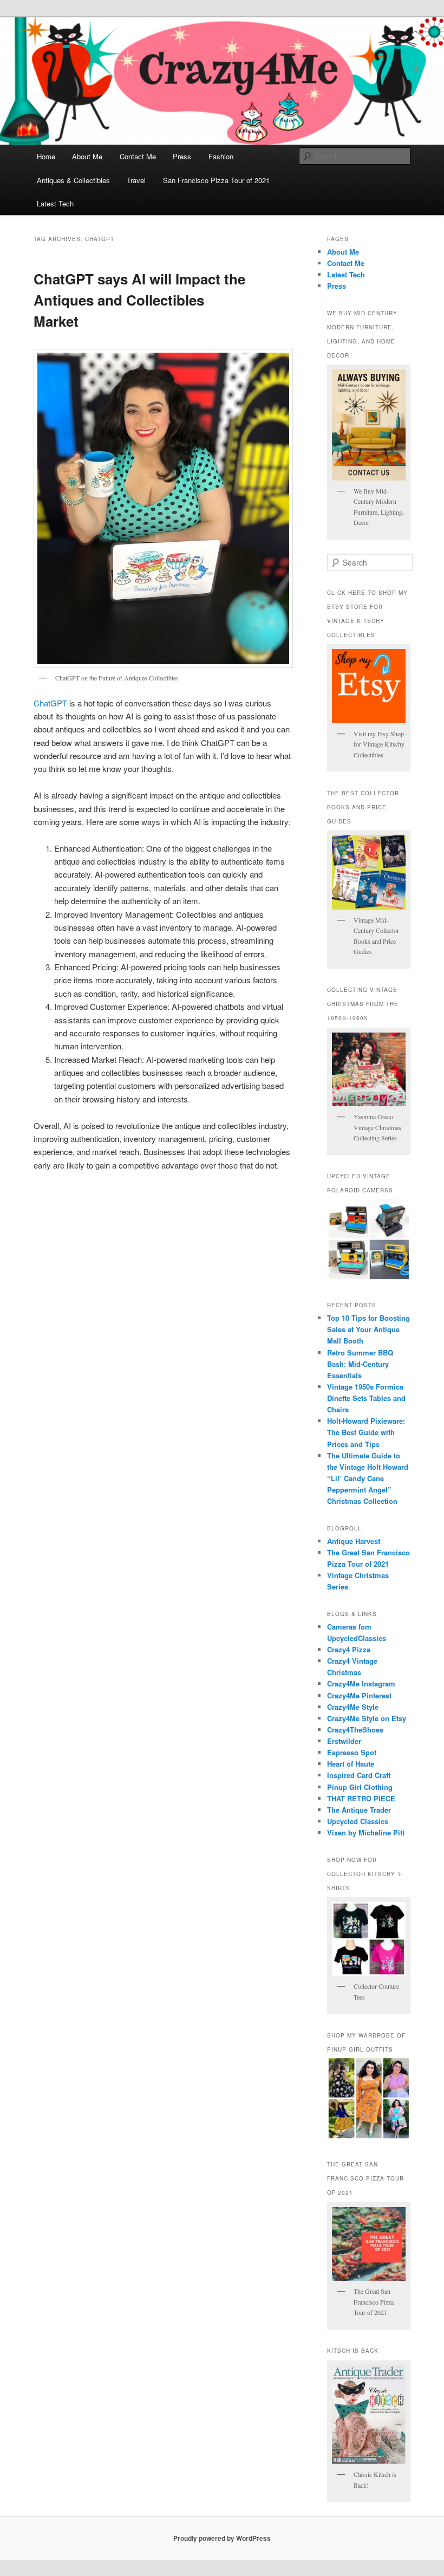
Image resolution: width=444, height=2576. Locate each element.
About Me (87, 156)
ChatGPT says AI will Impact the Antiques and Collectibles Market (139, 300)
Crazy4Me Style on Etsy (367, 1718)
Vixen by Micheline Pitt (366, 1832)
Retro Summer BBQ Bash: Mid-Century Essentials (360, 1364)
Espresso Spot (352, 1752)
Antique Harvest (354, 1541)
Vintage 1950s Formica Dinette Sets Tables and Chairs (366, 1398)
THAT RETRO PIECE (361, 1798)
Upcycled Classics (358, 1821)
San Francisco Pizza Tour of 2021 (216, 180)
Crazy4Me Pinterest (359, 1695)
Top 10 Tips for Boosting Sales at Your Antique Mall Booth (368, 1329)
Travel (136, 180)
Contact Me (138, 156)
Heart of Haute (351, 1764)
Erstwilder (344, 1741)
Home (46, 156)
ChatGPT (50, 703)
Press (182, 156)
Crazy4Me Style (353, 1707)
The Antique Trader (359, 1810)
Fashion (221, 156)
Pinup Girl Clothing (360, 1787)
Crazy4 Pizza (349, 1649)
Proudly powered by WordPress (222, 2538)
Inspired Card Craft (359, 1775)
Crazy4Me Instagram (361, 1683)
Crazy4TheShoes (355, 1730)
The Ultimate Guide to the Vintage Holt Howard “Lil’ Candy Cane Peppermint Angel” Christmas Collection (368, 1478)
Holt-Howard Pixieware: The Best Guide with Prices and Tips (366, 1432)
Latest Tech (55, 203)
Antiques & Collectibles (73, 180)
